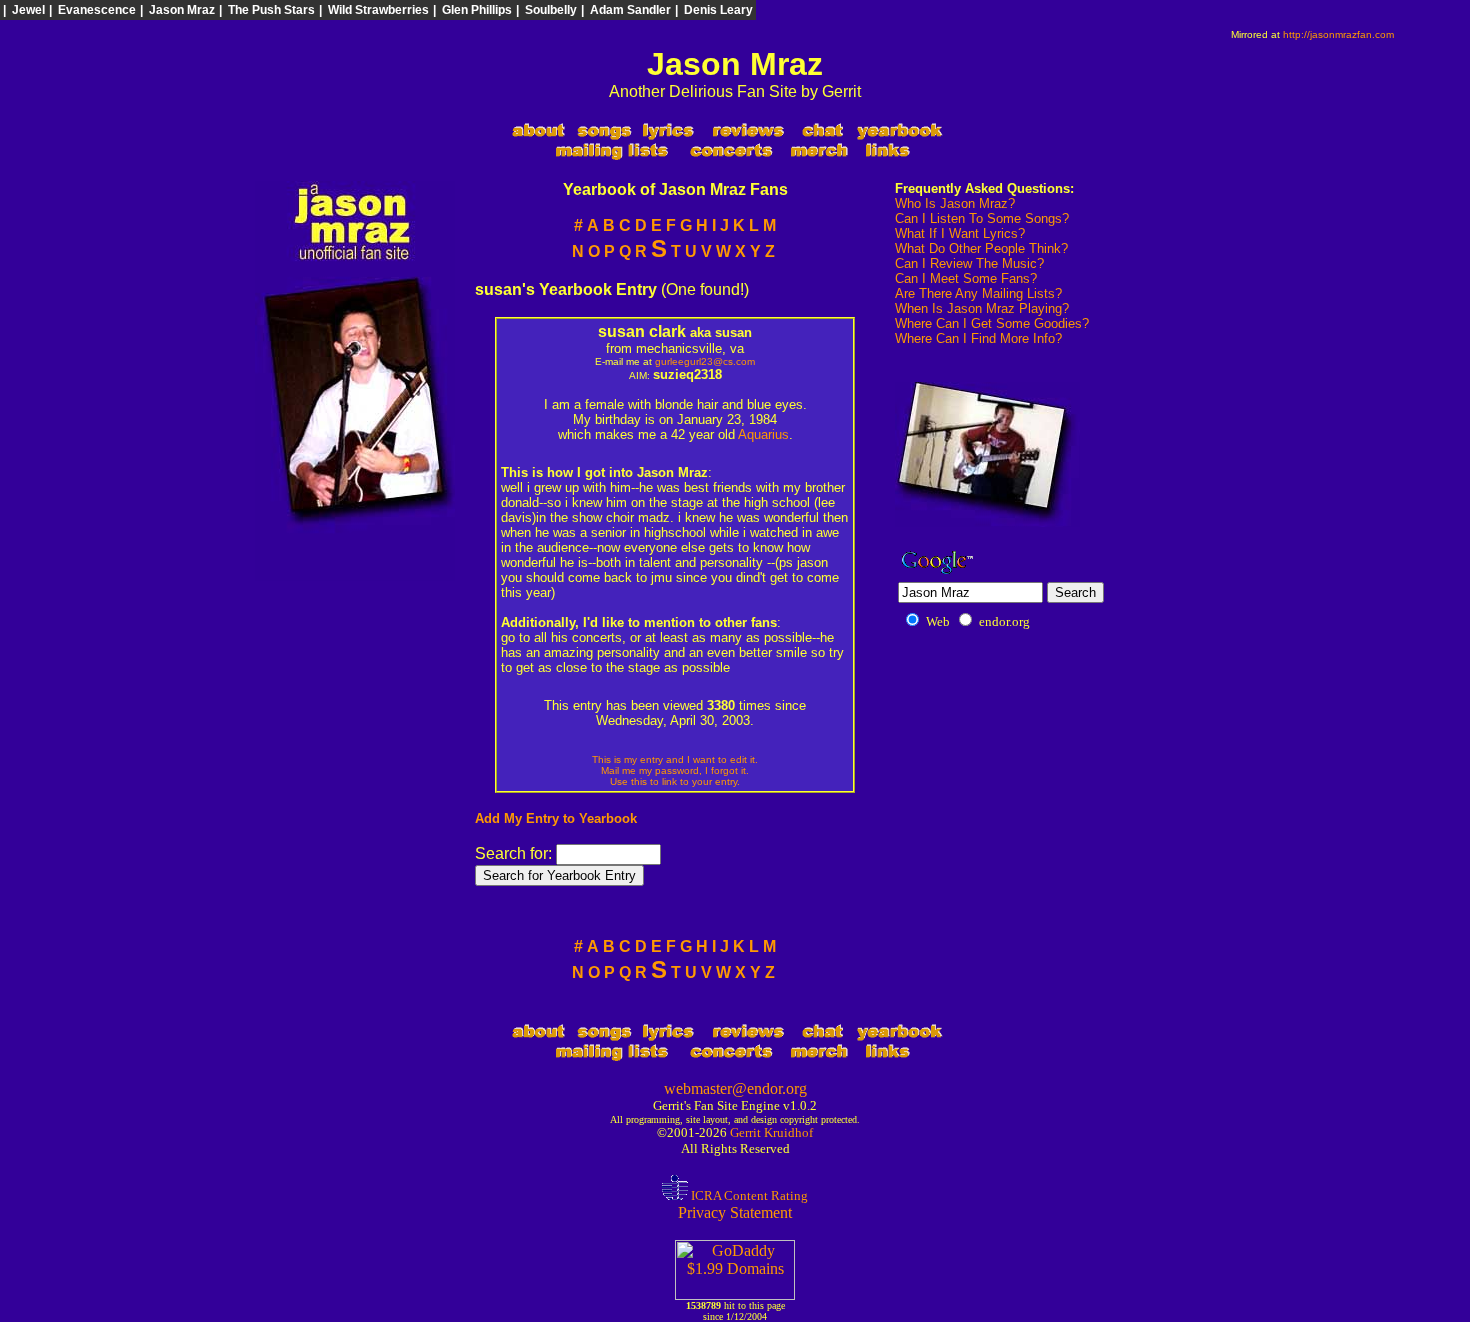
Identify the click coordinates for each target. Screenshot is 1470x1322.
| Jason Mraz (177, 10)
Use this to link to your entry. (675, 781)
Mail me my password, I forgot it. (675, 770)
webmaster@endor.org (735, 1088)
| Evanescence (92, 10)
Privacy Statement (735, 1212)
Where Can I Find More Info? (978, 338)
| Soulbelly (546, 10)
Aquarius (763, 434)
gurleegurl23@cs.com (705, 361)
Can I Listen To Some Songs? (982, 218)
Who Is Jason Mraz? (955, 203)
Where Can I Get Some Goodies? (992, 323)
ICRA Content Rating (748, 1195)
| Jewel (24, 10)
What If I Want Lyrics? (960, 233)
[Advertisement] (1280, 73)
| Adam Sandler (626, 10)
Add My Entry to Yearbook (556, 818)
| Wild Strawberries (374, 10)
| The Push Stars (267, 10)
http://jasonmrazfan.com (1338, 34)
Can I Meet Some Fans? (966, 278)
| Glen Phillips (472, 10)
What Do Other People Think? (981, 248)
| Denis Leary (714, 10)
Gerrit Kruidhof (771, 1132)
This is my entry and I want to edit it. (675, 759)
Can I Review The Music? (969, 263)
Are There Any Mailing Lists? (978, 293)
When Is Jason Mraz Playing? (982, 308)
